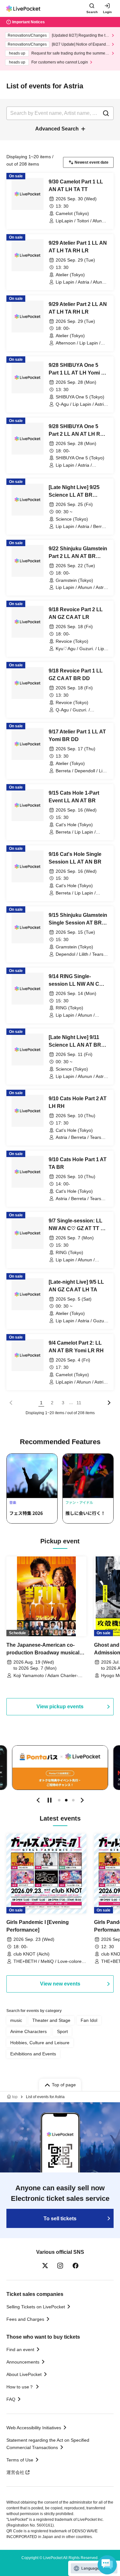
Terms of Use (20, 2460)
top (15, 2097)
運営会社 (15, 2472)
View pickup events (60, 1707)
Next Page (109, 1403)
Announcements (23, 2362)
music (16, 2020)
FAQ (11, 2399)
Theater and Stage (51, 2020)
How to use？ (20, 2387)
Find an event (20, 2350)
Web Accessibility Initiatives (34, 2428)
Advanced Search (57, 129)
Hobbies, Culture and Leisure (40, 2043)
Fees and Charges (25, 2319)
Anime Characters (28, 2031)
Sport (62, 2031)
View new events (60, 1984)
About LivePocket (24, 2374)
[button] (38, 1800)
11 (79, 1403)
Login (107, 12)
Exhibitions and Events (33, 2054)
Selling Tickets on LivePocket (36, 2307)
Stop (50, 1800)
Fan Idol (89, 2020)
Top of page (64, 2085)
